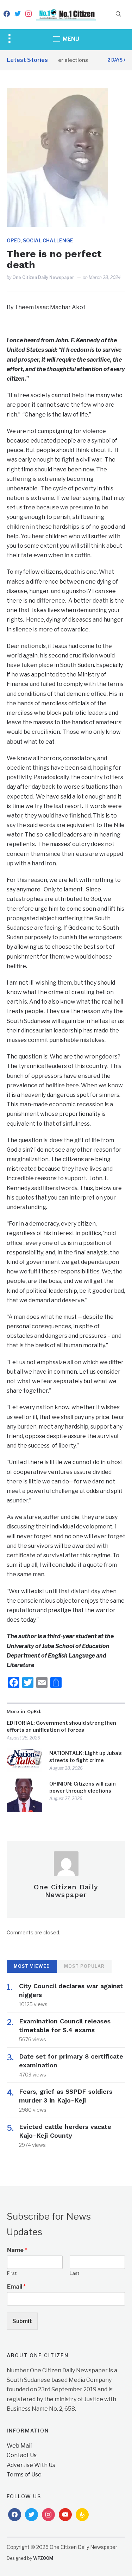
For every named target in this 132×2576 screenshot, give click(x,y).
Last (74, 2273)
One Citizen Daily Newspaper (43, 277)
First (12, 2273)
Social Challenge (48, 240)
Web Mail (19, 2446)
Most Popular (84, 1966)
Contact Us (22, 2455)
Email (16, 2287)
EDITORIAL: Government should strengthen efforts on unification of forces (61, 1726)
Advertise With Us (31, 2465)
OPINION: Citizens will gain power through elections (83, 1787)
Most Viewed (32, 1966)
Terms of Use (24, 2475)
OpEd (14, 240)
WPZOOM (43, 2558)
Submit (22, 2321)
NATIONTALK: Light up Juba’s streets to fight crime (86, 1757)
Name (17, 2250)
